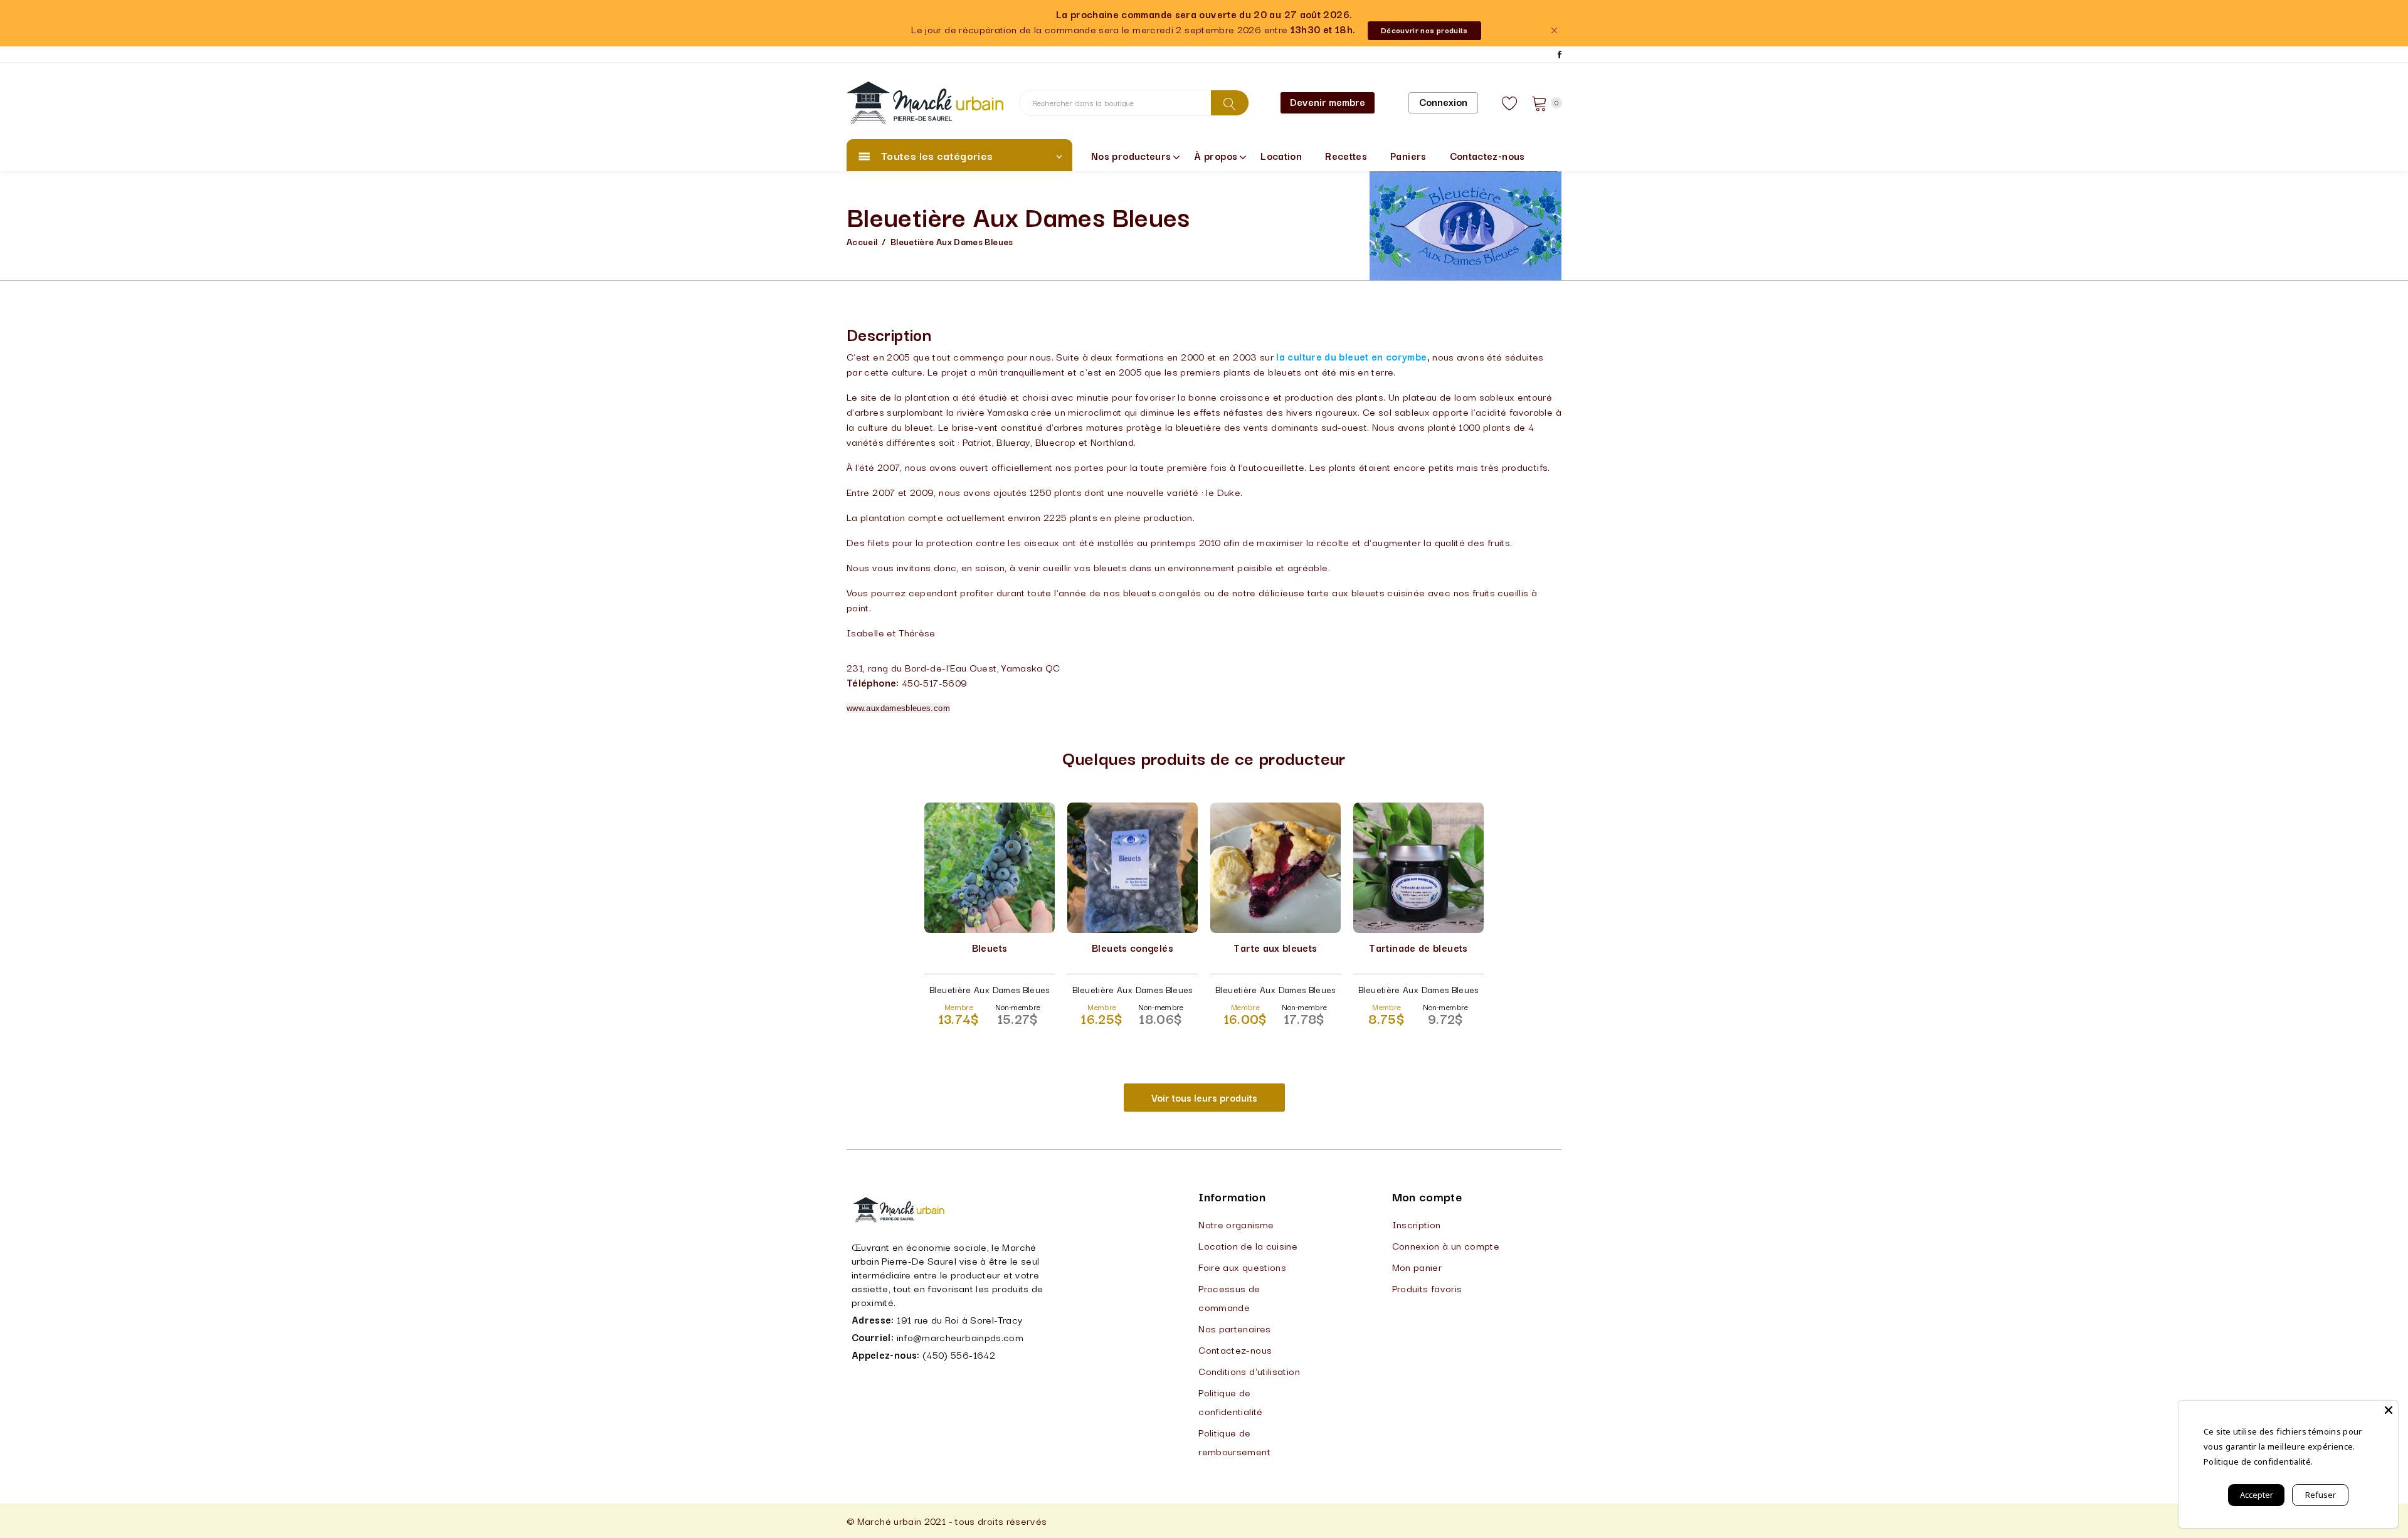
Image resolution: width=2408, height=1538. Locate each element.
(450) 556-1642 (959, 1354)
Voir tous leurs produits (1204, 1097)
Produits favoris (1427, 1288)
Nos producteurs (1131, 155)
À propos (1216, 155)
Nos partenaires (1234, 1328)
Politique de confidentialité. (2258, 1462)
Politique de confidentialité (1230, 1401)
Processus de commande (1229, 1297)
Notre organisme (1236, 1224)
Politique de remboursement (1234, 1441)
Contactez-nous (1487, 155)
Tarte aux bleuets (1275, 947)
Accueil (862, 241)
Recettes (1346, 155)
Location (1281, 155)
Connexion (1443, 102)
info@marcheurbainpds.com (960, 1337)
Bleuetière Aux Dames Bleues (952, 241)
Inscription (1417, 1224)
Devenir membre (1328, 102)
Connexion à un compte (1446, 1245)
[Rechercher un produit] (1230, 103)
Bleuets (990, 947)
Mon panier (1417, 1267)
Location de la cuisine (1248, 1245)
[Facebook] (1560, 55)
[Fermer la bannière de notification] (1554, 30)
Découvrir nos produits (1424, 30)
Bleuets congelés (1133, 947)
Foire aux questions (1242, 1267)
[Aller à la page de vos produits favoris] (1510, 103)
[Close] (2389, 1410)
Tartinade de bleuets (1418, 947)
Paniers (1408, 155)
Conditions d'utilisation (1249, 1371)
